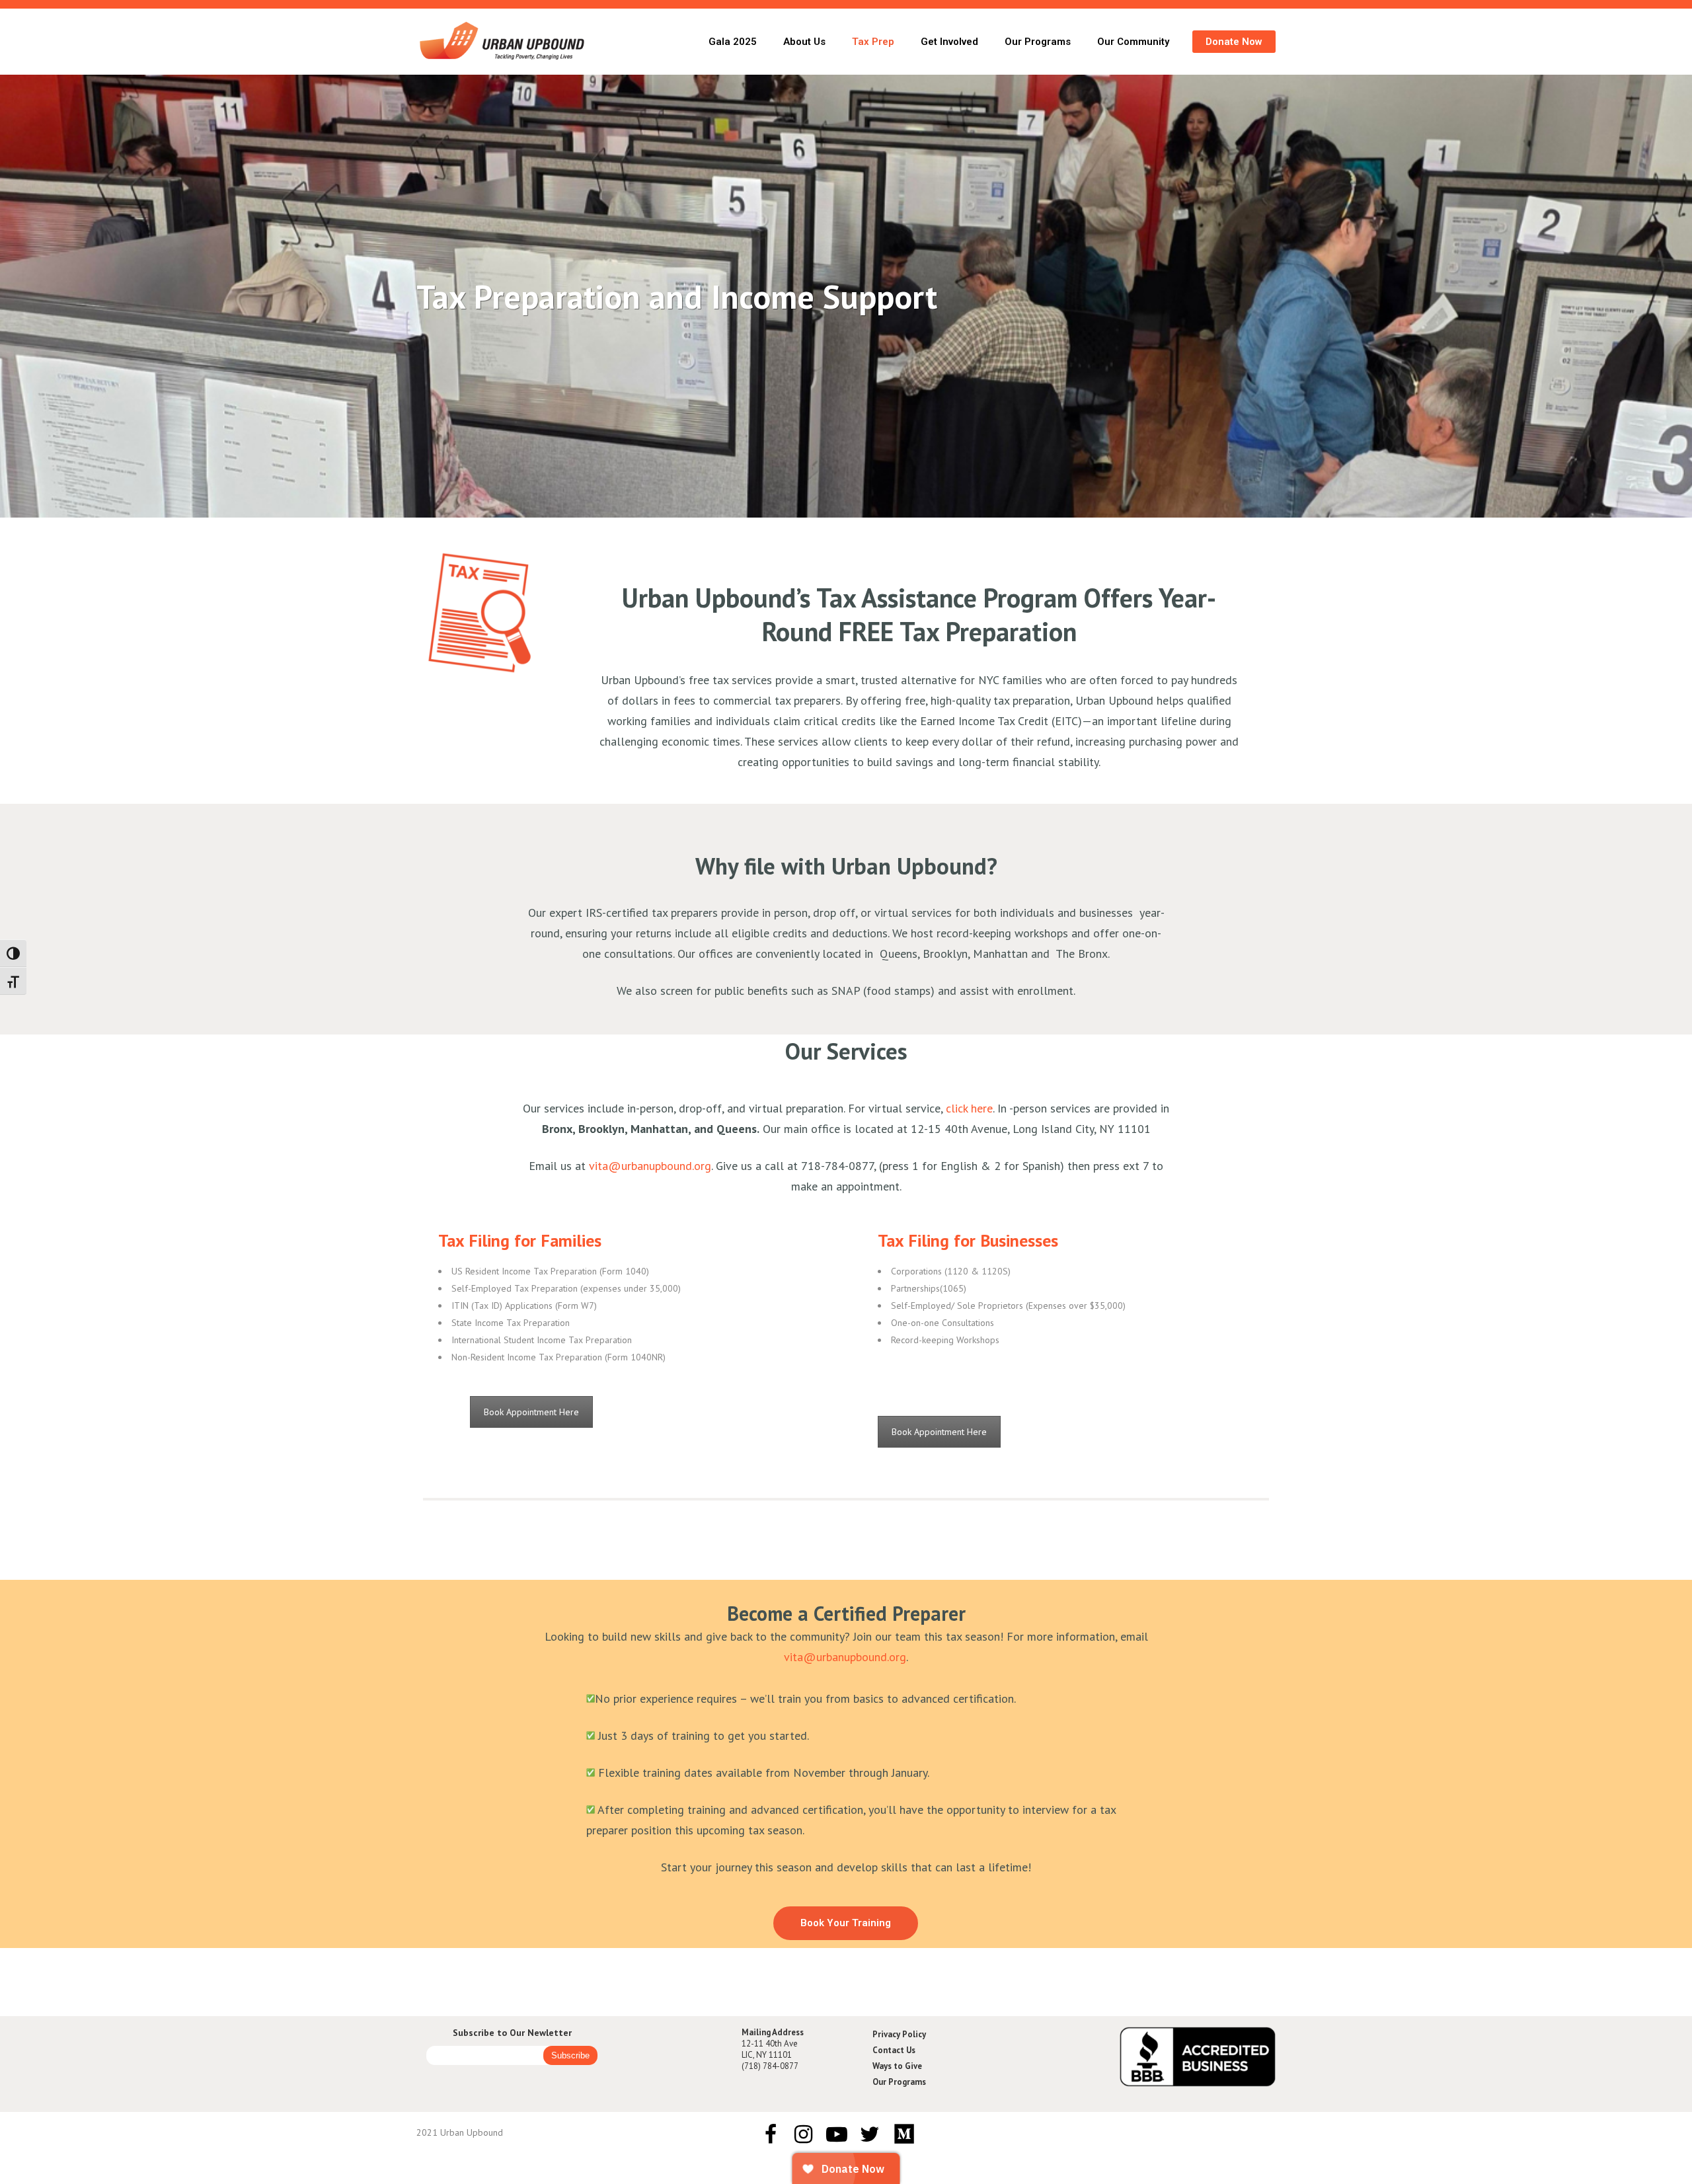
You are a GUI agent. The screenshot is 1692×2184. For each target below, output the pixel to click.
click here (969, 1108)
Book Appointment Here (531, 1412)
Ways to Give (897, 2066)
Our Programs (899, 2082)
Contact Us (894, 2050)
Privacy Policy (899, 2034)
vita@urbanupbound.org (650, 1166)
